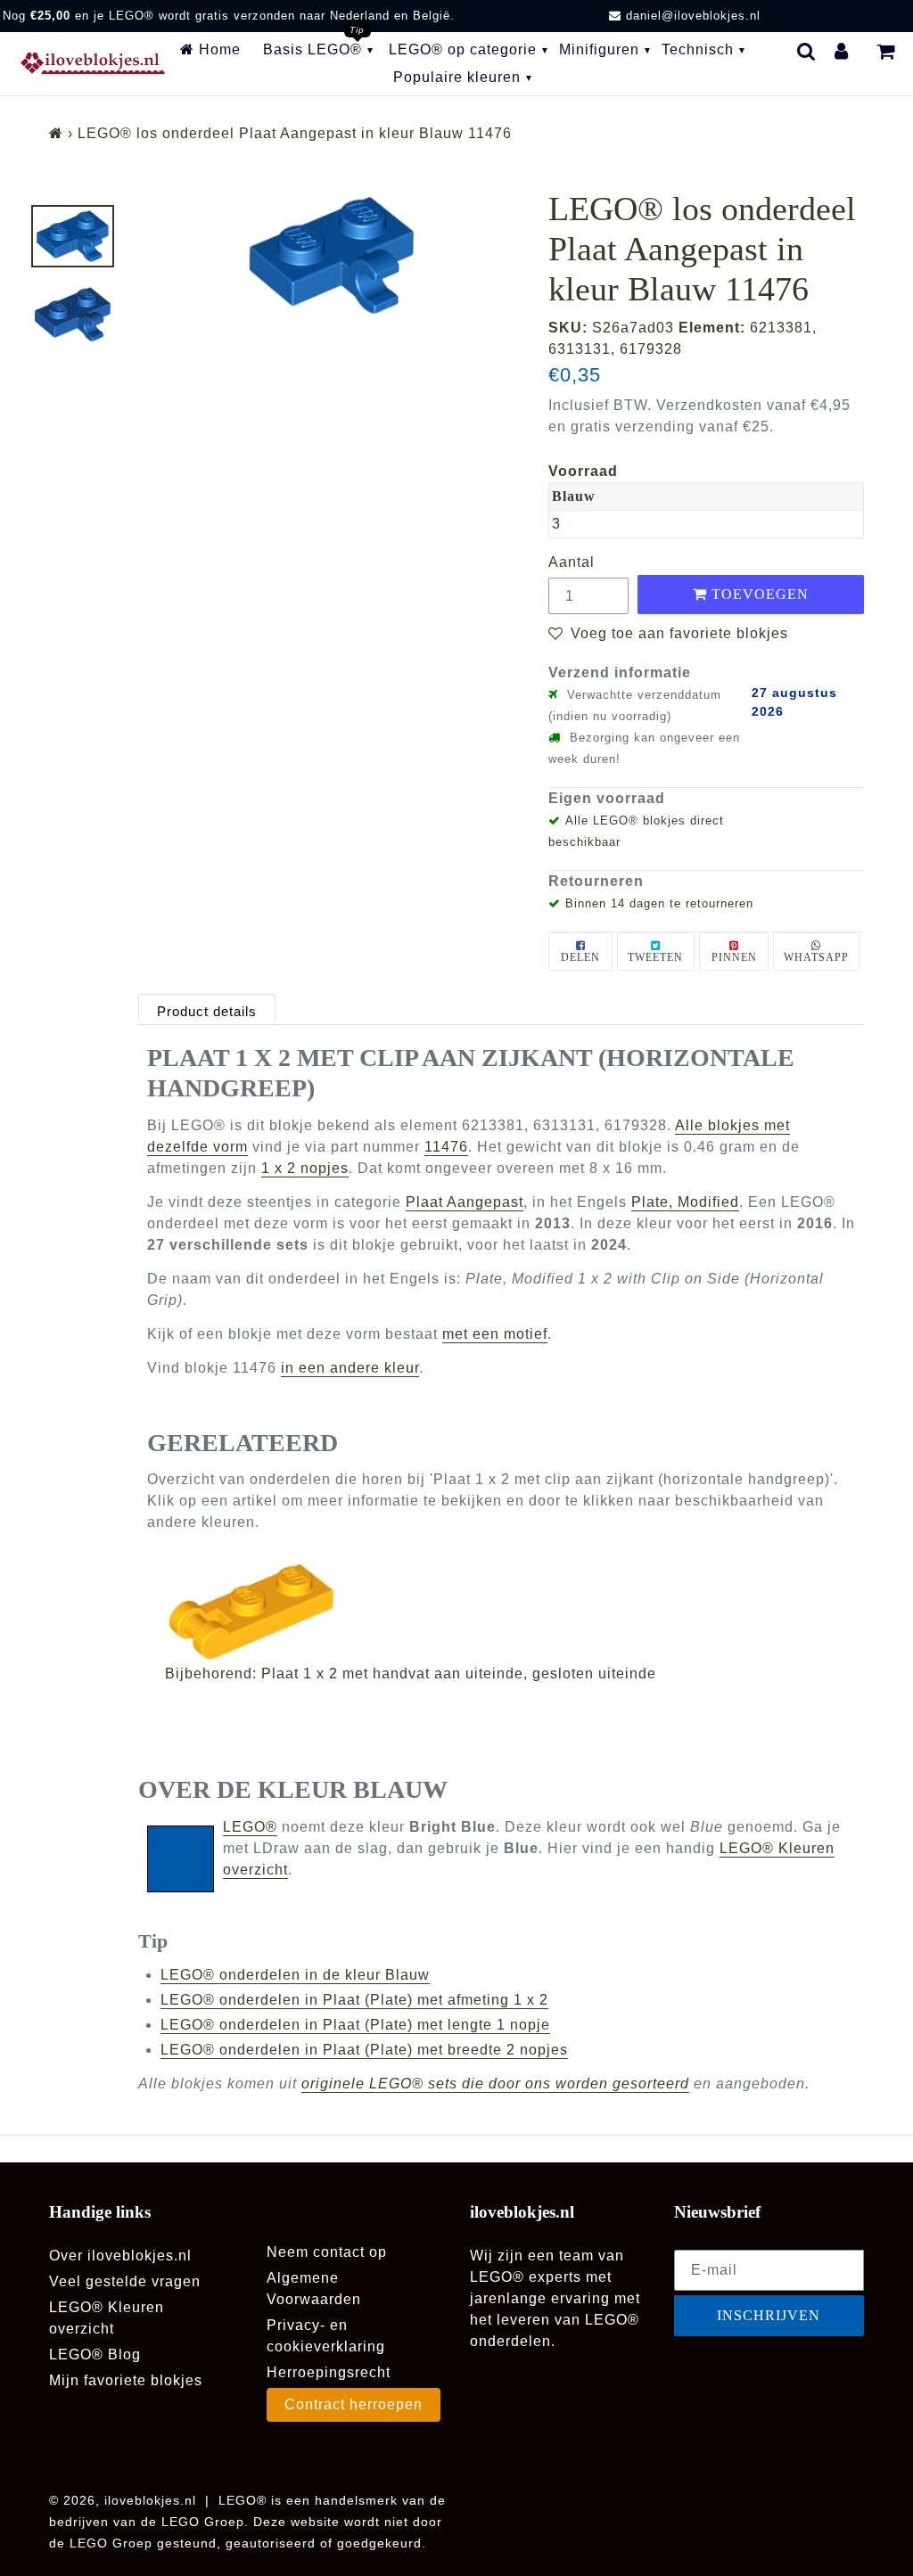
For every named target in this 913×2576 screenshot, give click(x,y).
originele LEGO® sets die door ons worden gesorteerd (495, 2084)
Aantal (572, 562)
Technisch (698, 49)
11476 (446, 1147)
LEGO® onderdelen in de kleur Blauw (295, 1975)
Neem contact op (327, 2252)
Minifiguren (599, 49)
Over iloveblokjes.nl (120, 2256)
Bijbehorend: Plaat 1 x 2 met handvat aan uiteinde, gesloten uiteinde (411, 1674)
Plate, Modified (685, 1202)
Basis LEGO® (313, 49)
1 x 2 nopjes (305, 1168)
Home (218, 49)
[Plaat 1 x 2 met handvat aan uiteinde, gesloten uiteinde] (510, 1612)
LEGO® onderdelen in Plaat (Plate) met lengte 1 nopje (355, 2025)
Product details (207, 1011)
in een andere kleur (350, 1368)
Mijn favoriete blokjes (126, 2380)
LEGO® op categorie (463, 49)
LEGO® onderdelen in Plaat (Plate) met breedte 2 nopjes (364, 2050)
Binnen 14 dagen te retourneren (659, 903)
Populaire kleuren (457, 77)
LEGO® (250, 1827)
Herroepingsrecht (329, 2372)
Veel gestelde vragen (125, 2281)
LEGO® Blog (95, 2354)
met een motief (495, 1334)
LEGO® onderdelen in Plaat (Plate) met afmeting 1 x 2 (354, 2000)
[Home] (56, 133)
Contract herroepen (354, 2404)
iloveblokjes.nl (150, 2500)
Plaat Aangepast (465, 1202)
